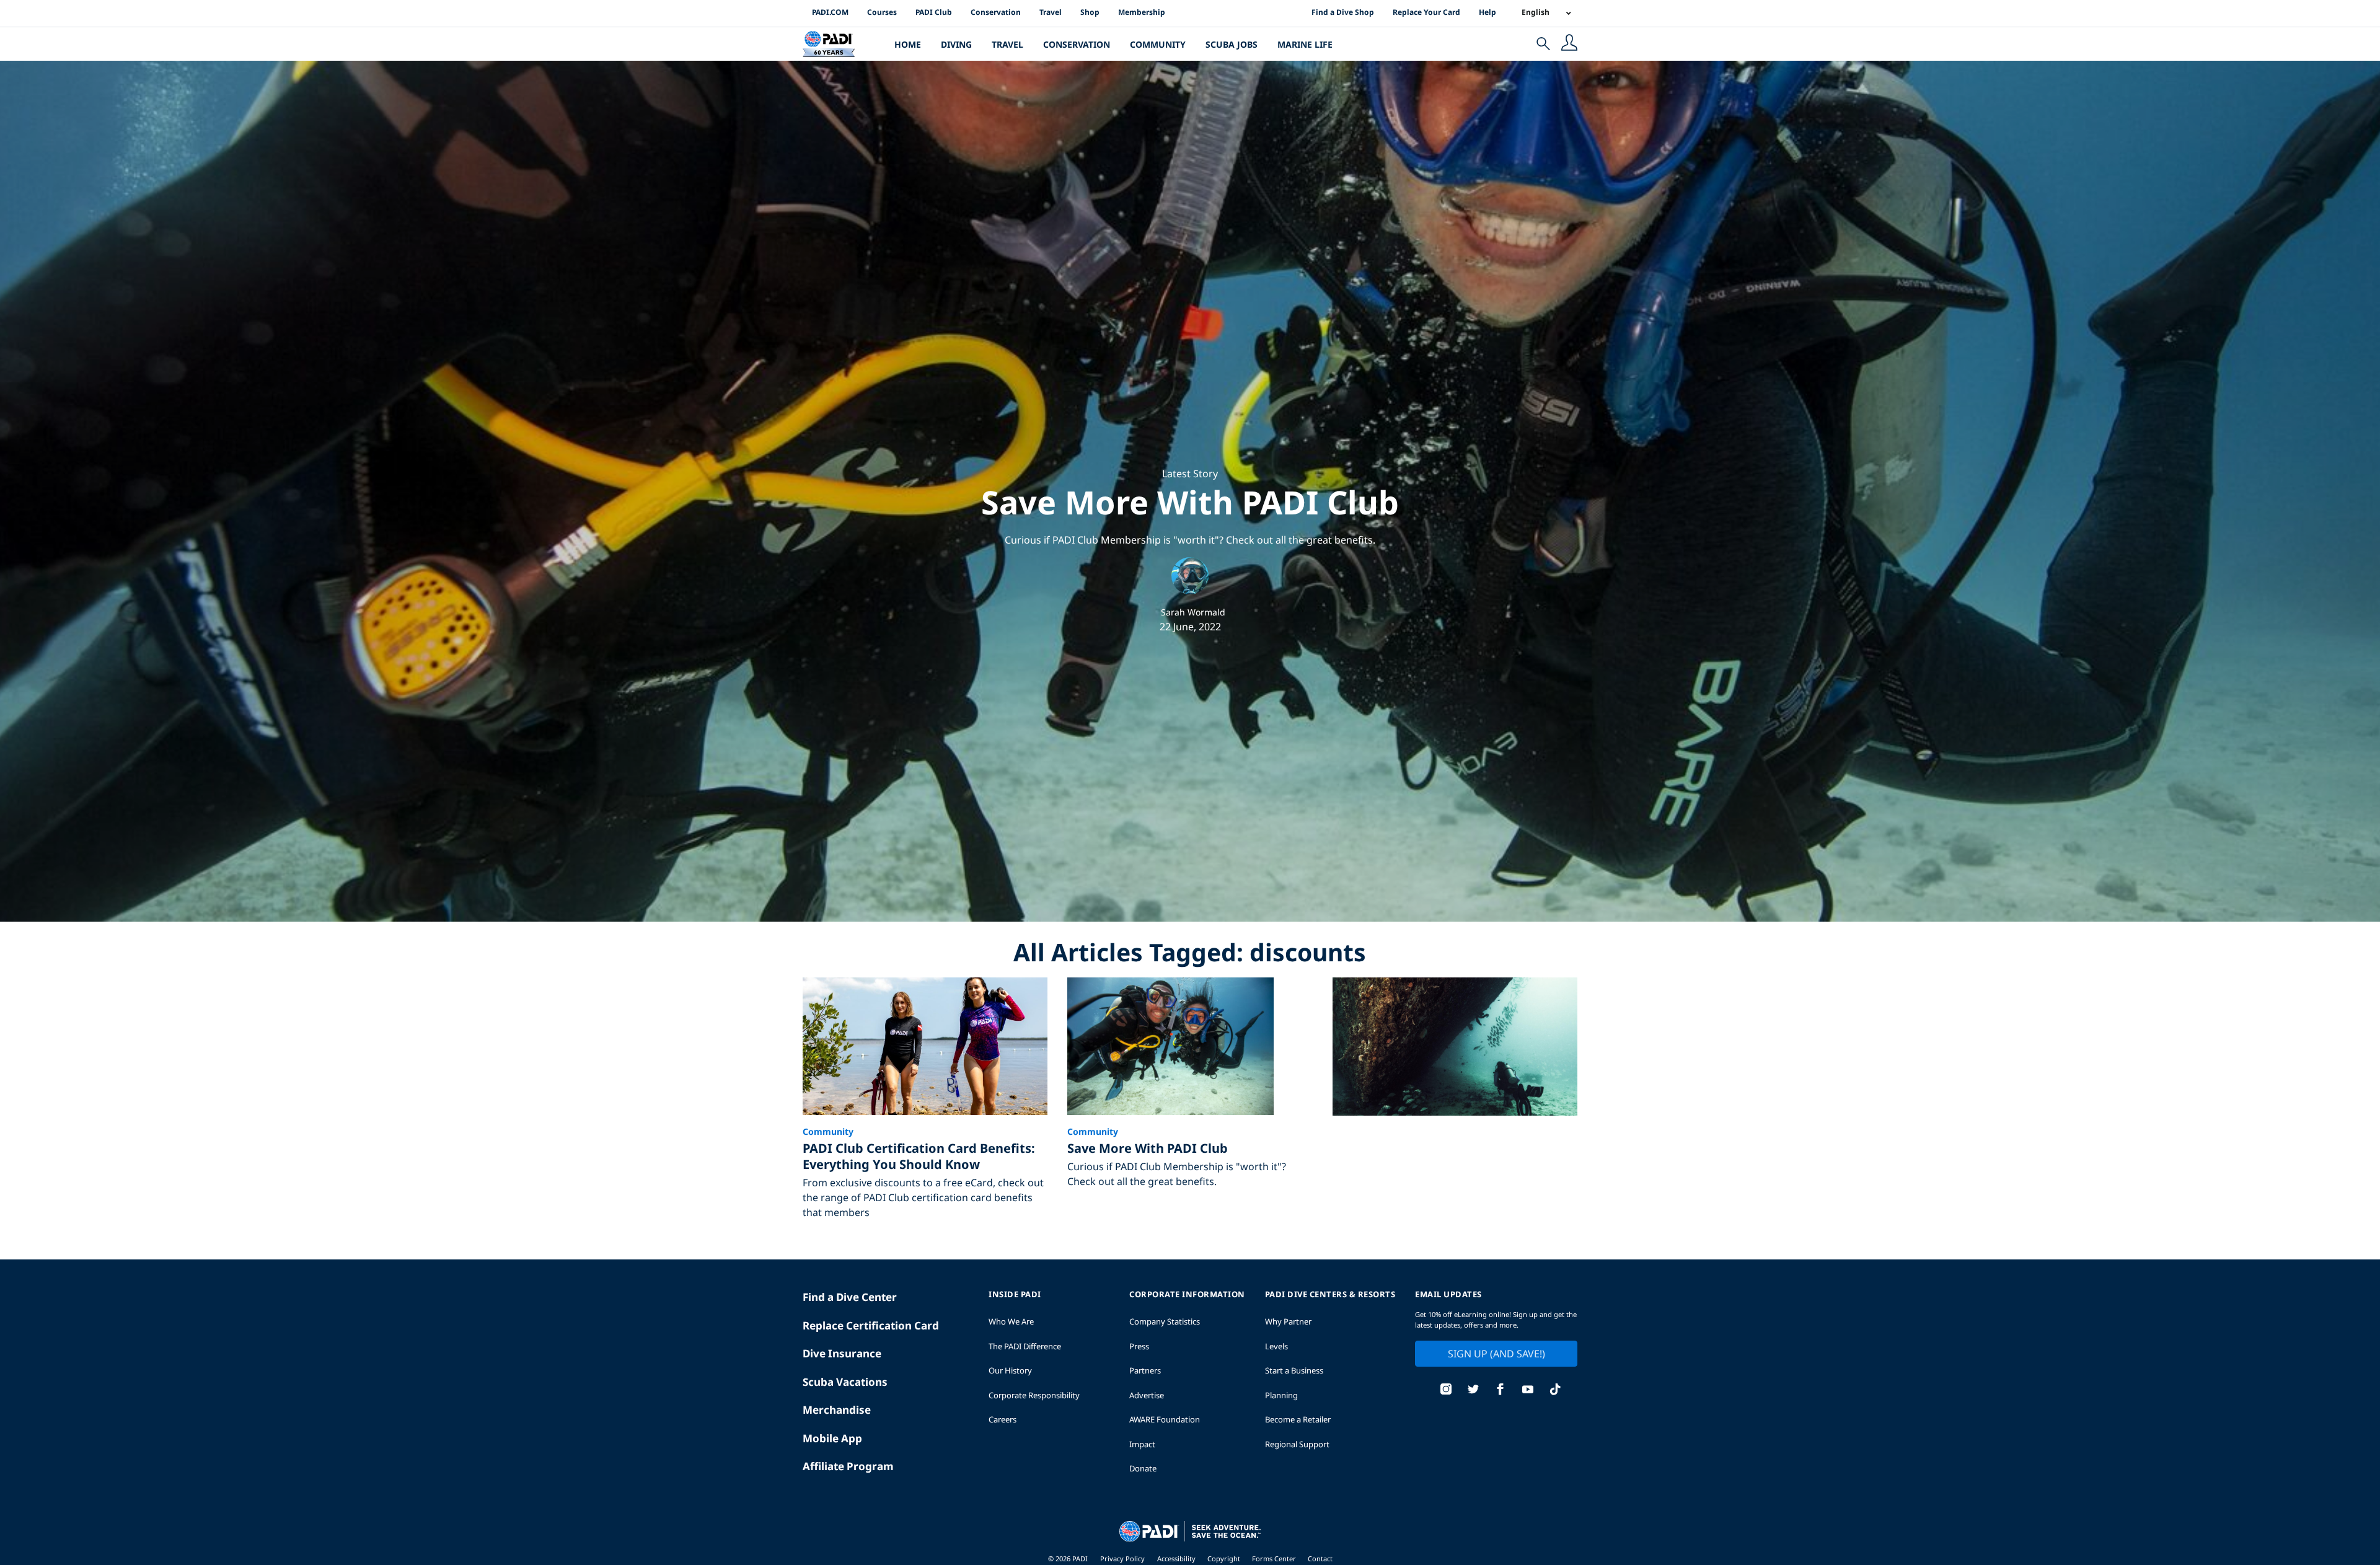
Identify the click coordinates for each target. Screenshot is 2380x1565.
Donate (1143, 1468)
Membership (1142, 12)
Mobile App (832, 1438)
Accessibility (1177, 1558)
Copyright (1225, 1558)
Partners (1145, 1370)
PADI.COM (830, 12)
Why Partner (1288, 1321)
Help (1487, 12)
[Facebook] (1501, 1391)
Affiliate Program (848, 1466)
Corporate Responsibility (1034, 1395)
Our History (1010, 1370)
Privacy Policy (1122, 1558)
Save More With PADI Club (1190, 502)
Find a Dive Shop (1343, 12)
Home (908, 44)
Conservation (996, 12)
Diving (956, 44)
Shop (1090, 12)
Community (1158, 44)
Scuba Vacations (845, 1382)
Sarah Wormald (1193, 612)
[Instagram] (1446, 1391)
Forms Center (1275, 1558)
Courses (882, 12)
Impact (1142, 1444)
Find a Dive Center (850, 1297)
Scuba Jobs (1232, 44)
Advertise (1147, 1395)
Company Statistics (1165, 1321)
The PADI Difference (1025, 1346)
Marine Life (1305, 44)
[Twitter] (1473, 1391)
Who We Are (1011, 1321)
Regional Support (1297, 1444)
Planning (1281, 1395)
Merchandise (837, 1410)
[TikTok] (1555, 1391)
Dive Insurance (842, 1353)
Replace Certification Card (871, 1325)
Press (1139, 1346)
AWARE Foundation (1165, 1419)
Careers (1003, 1419)
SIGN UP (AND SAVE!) (1496, 1354)
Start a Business (1294, 1370)
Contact (1320, 1558)
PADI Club (934, 12)
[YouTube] (1528, 1391)
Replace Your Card (1426, 12)
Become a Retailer (1298, 1419)
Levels (1276, 1346)
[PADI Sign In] (1569, 44)
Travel (1051, 12)
